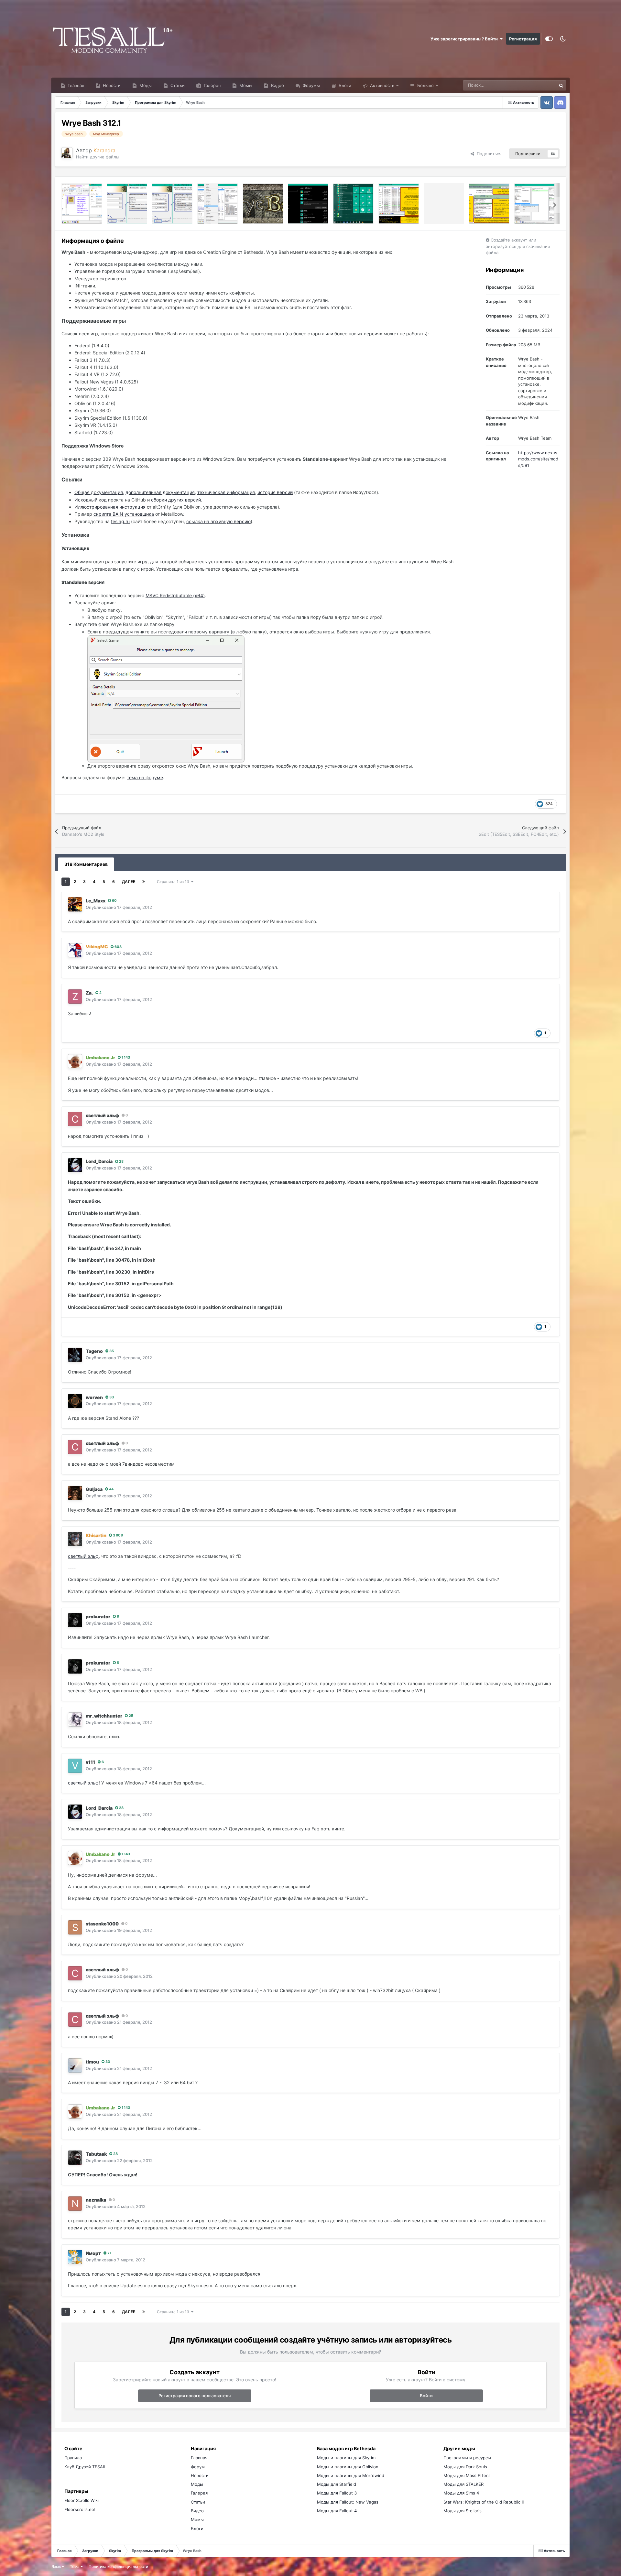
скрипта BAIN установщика (124, 514)
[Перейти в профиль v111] (75, 1766)
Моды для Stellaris (463, 2511)
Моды (145, 85)
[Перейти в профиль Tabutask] (75, 2158)
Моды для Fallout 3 (337, 2493)
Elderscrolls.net (80, 2509)
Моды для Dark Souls (465, 2467)
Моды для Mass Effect (467, 2475)
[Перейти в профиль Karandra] (67, 153)
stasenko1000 (102, 1924)
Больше (425, 85)
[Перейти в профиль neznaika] (75, 2204)
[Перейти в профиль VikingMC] (75, 950)
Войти (426, 2396)
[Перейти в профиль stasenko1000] (75, 1927)
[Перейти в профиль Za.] (75, 997)
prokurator (98, 1617)
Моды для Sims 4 (461, 2493)
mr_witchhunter (104, 1716)
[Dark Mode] (563, 39)
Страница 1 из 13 (174, 882)
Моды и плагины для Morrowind (351, 2475)
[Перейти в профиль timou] (75, 2065)
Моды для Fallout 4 (337, 2511)
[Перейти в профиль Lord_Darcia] (75, 1165)
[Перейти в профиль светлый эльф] (75, 1119)
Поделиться (488, 154)
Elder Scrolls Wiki (82, 2500)
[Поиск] (561, 85)
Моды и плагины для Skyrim (346, 2458)
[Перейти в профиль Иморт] (75, 2257)
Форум (198, 2467)
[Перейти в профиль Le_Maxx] (75, 904)
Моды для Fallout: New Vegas (348, 2502)
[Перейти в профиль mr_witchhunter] (75, 1719)
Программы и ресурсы (467, 2458)
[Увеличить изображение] (166, 698)
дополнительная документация (160, 492)
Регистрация (523, 39)
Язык (57, 2566)
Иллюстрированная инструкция (110, 507)
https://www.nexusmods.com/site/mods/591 (538, 459)
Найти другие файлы (98, 157)
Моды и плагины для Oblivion (348, 2467)
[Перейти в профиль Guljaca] (75, 1493)
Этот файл (538, 85)
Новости (111, 85)
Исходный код (91, 500)
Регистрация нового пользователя (195, 2396)
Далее (129, 882)
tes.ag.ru (120, 521)
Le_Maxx (96, 901)
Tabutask (96, 2154)
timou (92, 2062)
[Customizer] (549, 39)
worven (94, 1397)
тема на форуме (145, 777)
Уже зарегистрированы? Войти (465, 39)
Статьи (177, 85)
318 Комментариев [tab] (86, 864)
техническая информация (226, 492)
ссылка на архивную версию (218, 521)
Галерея (212, 85)
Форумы (311, 85)
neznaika (96, 2200)
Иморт (93, 2253)
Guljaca (94, 1489)
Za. (89, 993)
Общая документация (99, 492)
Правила (73, 2458)
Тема (75, 2566)
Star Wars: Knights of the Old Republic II (484, 2502)
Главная (75, 85)
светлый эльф (102, 1115)
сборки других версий (176, 500)
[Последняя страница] (144, 882)
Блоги (344, 85)
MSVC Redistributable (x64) (175, 595)
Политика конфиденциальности (118, 2566)
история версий (275, 492)
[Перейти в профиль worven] (75, 1401)
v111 (90, 1762)
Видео (277, 85)
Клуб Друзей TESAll (85, 2467)
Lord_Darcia (99, 1161)
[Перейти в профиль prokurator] (75, 1620)
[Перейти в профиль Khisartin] (75, 1539)
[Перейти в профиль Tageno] (75, 1355)
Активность (381, 85)
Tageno (94, 1351)
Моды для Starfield (337, 2484)
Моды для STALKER (463, 2484)
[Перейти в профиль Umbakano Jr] (75, 1061)
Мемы (245, 85)
